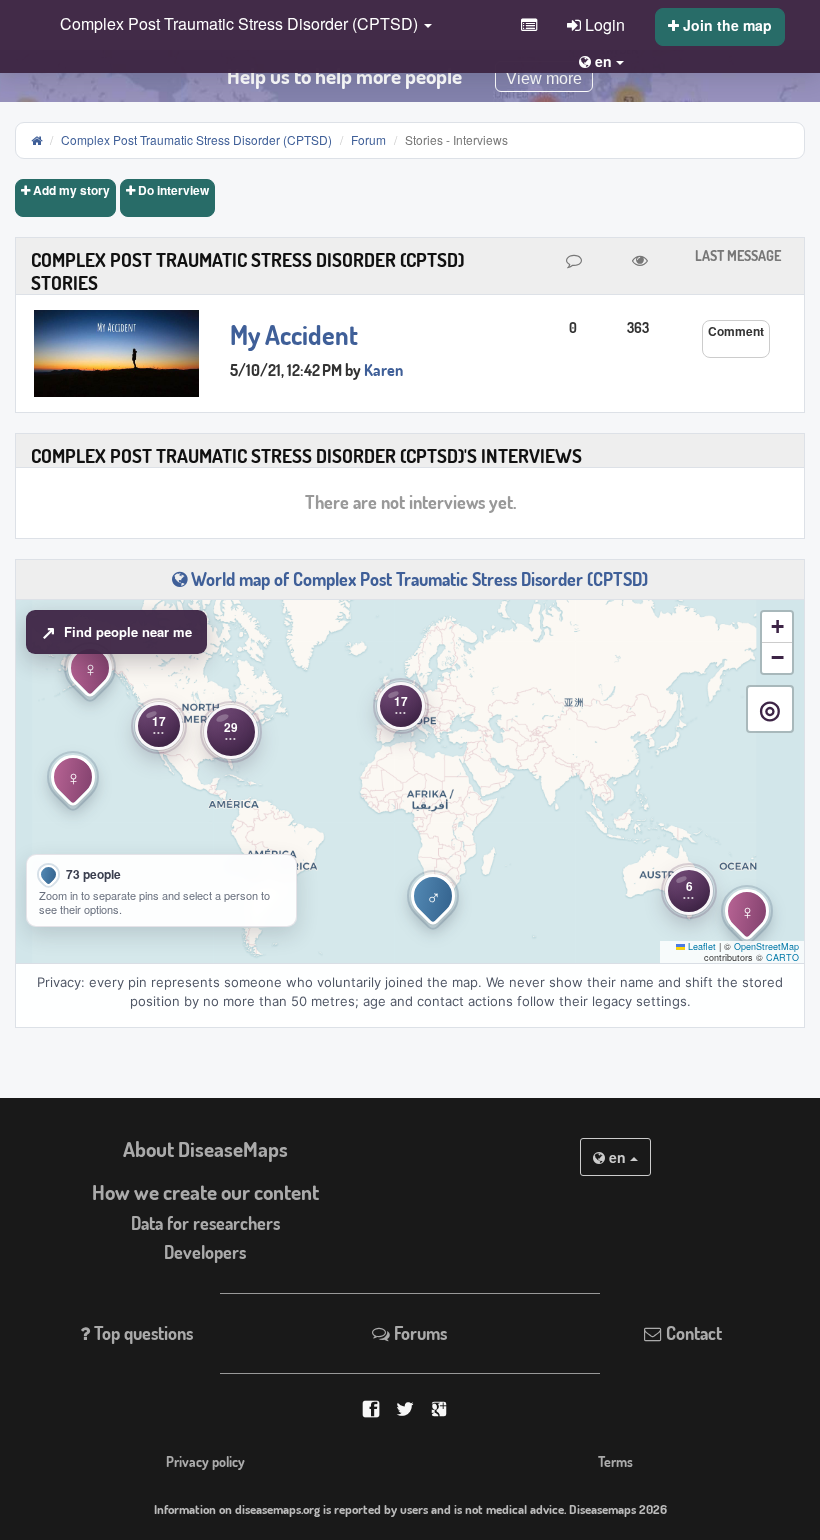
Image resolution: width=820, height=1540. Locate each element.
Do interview (172, 190)
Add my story (70, 190)
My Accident (294, 335)
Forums (418, 1333)
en (617, 1157)
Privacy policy (205, 1461)
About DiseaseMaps (205, 1149)
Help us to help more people (344, 76)
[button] (241, 25)
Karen (383, 370)
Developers (205, 1252)
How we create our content (205, 1192)
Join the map (725, 25)
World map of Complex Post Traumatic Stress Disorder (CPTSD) (417, 579)
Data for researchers (205, 1223)
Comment (736, 331)
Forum (368, 139)
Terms (615, 1461)
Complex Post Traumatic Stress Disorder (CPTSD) (196, 139)
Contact (692, 1333)
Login (603, 24)
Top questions (141, 1333)
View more (544, 78)
